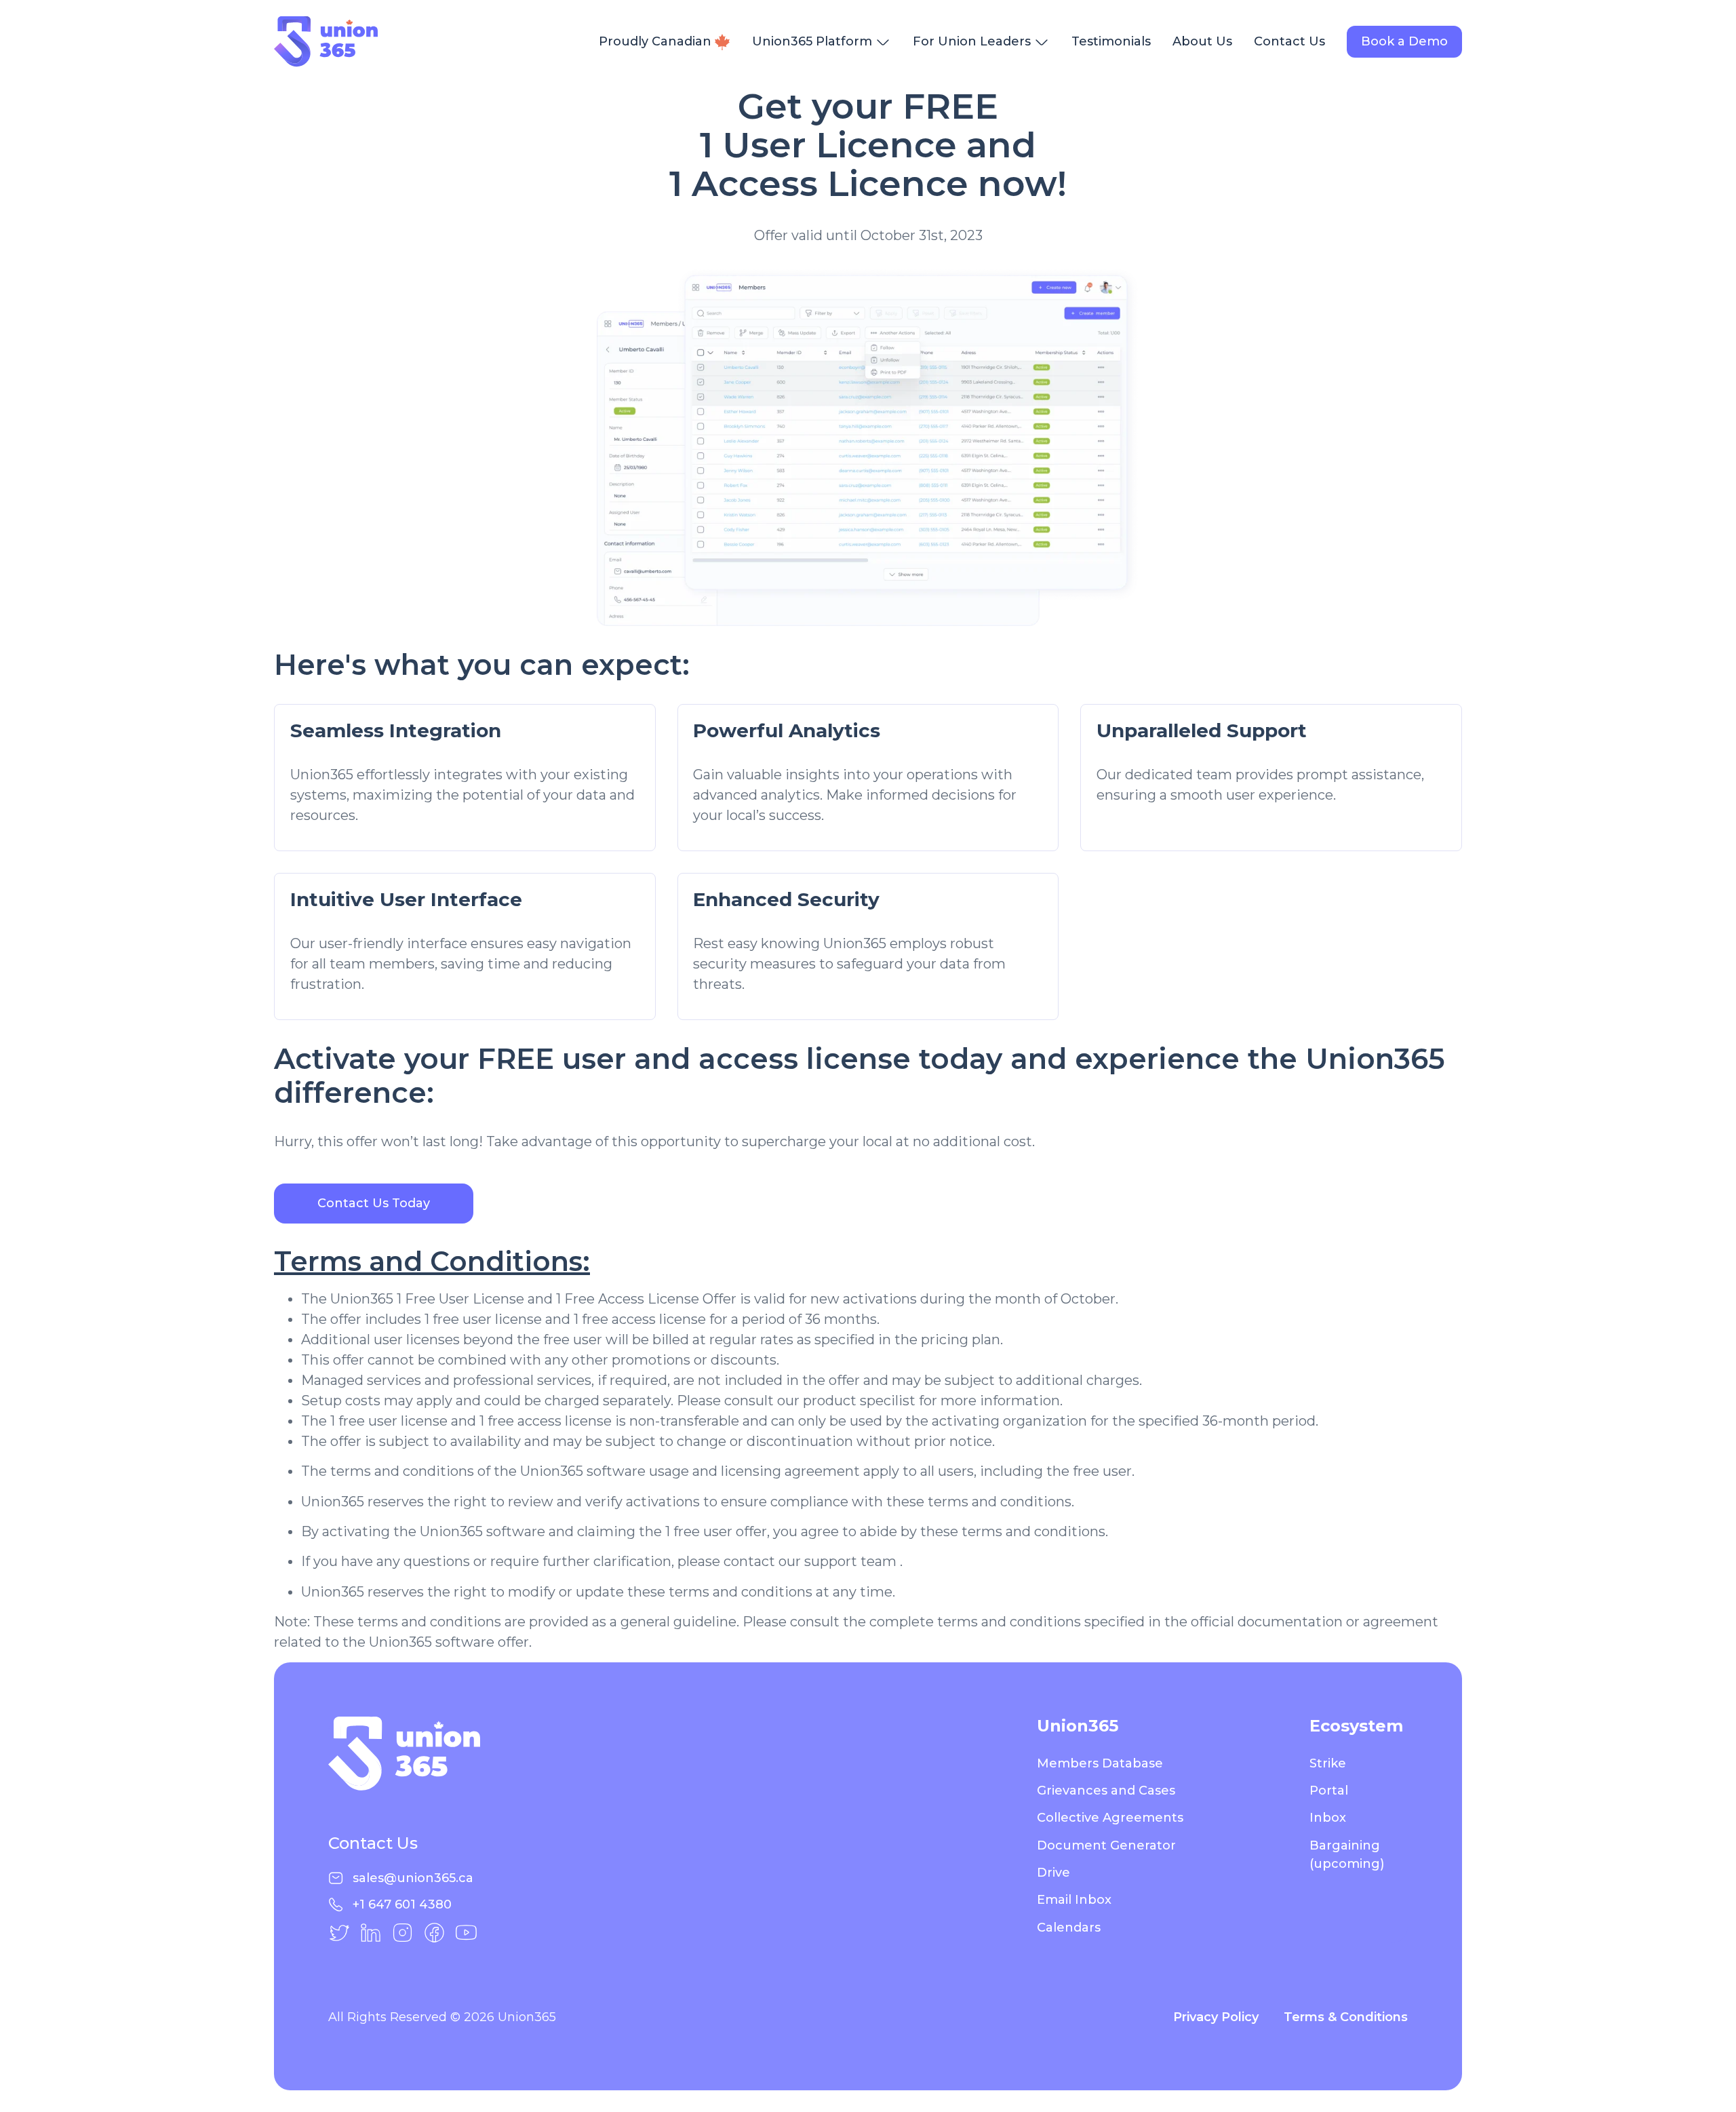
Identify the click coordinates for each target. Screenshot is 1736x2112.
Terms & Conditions (1346, 2017)
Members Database (1100, 1763)
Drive (1053, 1873)
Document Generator (1106, 1845)
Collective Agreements (1110, 1818)
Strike (1328, 1763)
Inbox (1328, 1818)
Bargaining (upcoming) (1347, 1855)
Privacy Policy (1218, 2017)
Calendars (1069, 1928)
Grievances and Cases (1106, 1791)
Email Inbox (1074, 1900)
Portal (1329, 1791)
